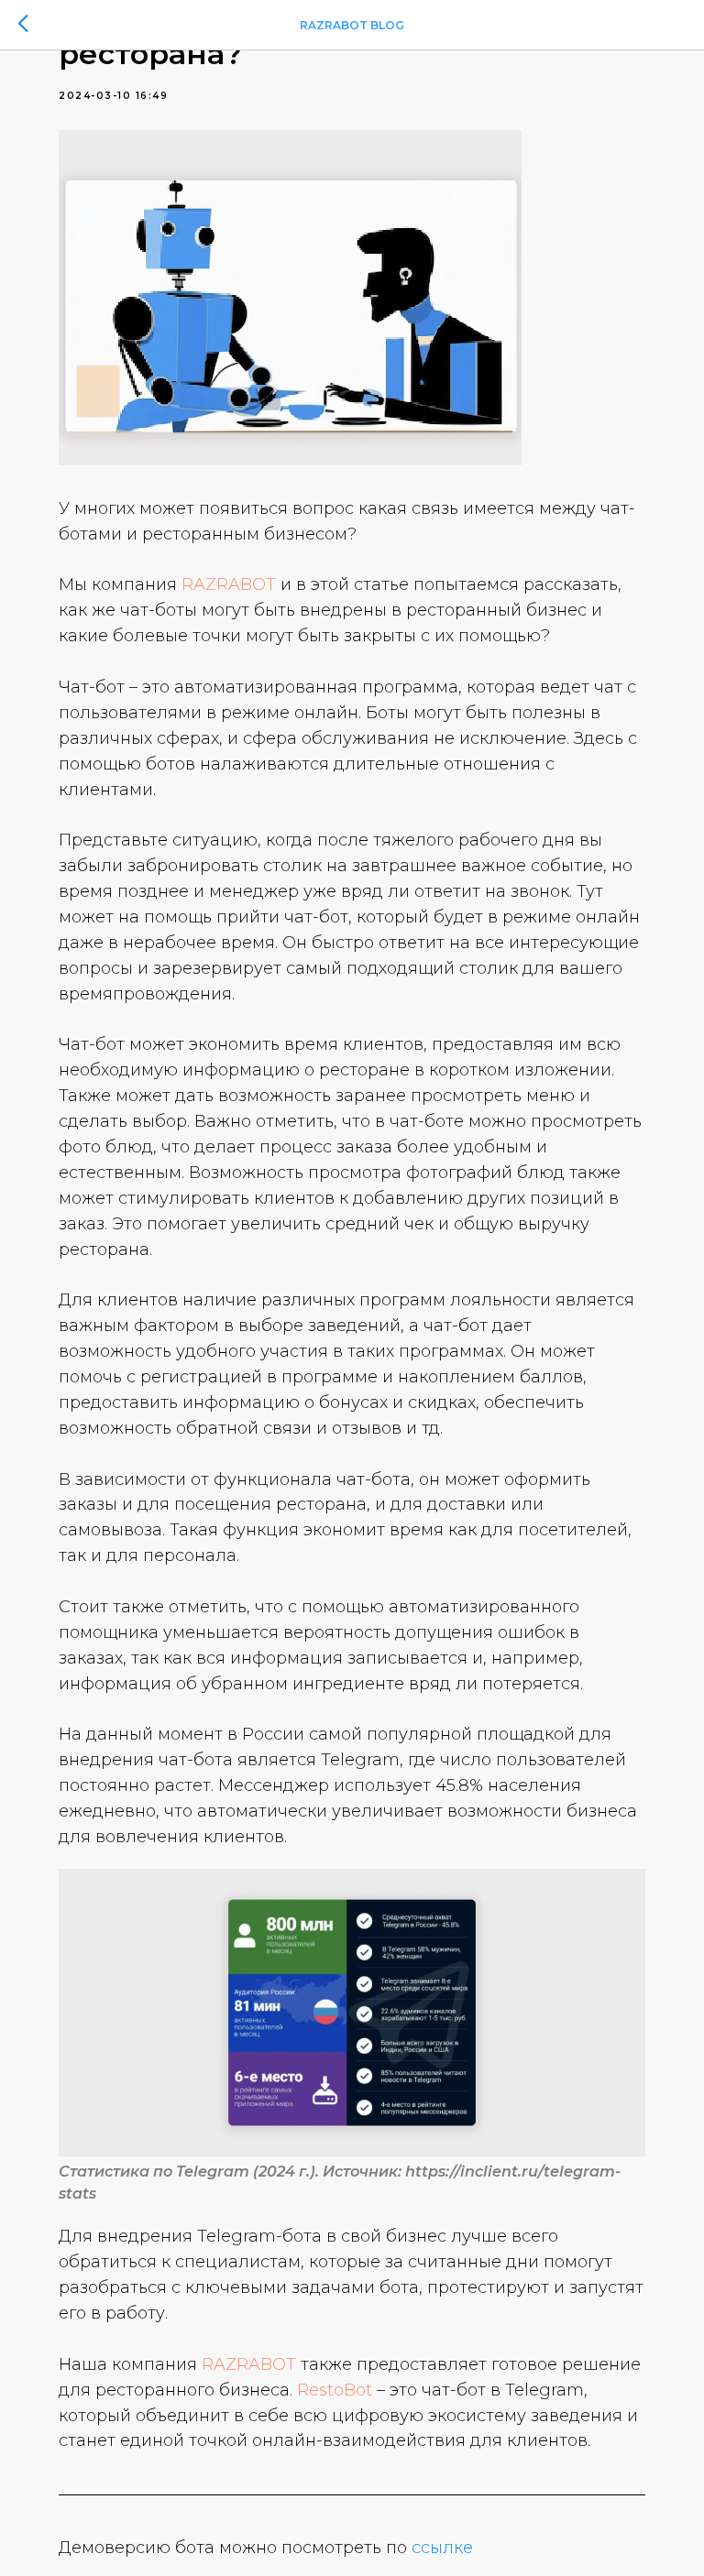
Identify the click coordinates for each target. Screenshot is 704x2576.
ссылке (442, 2548)
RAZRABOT (229, 584)
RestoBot (335, 2390)
